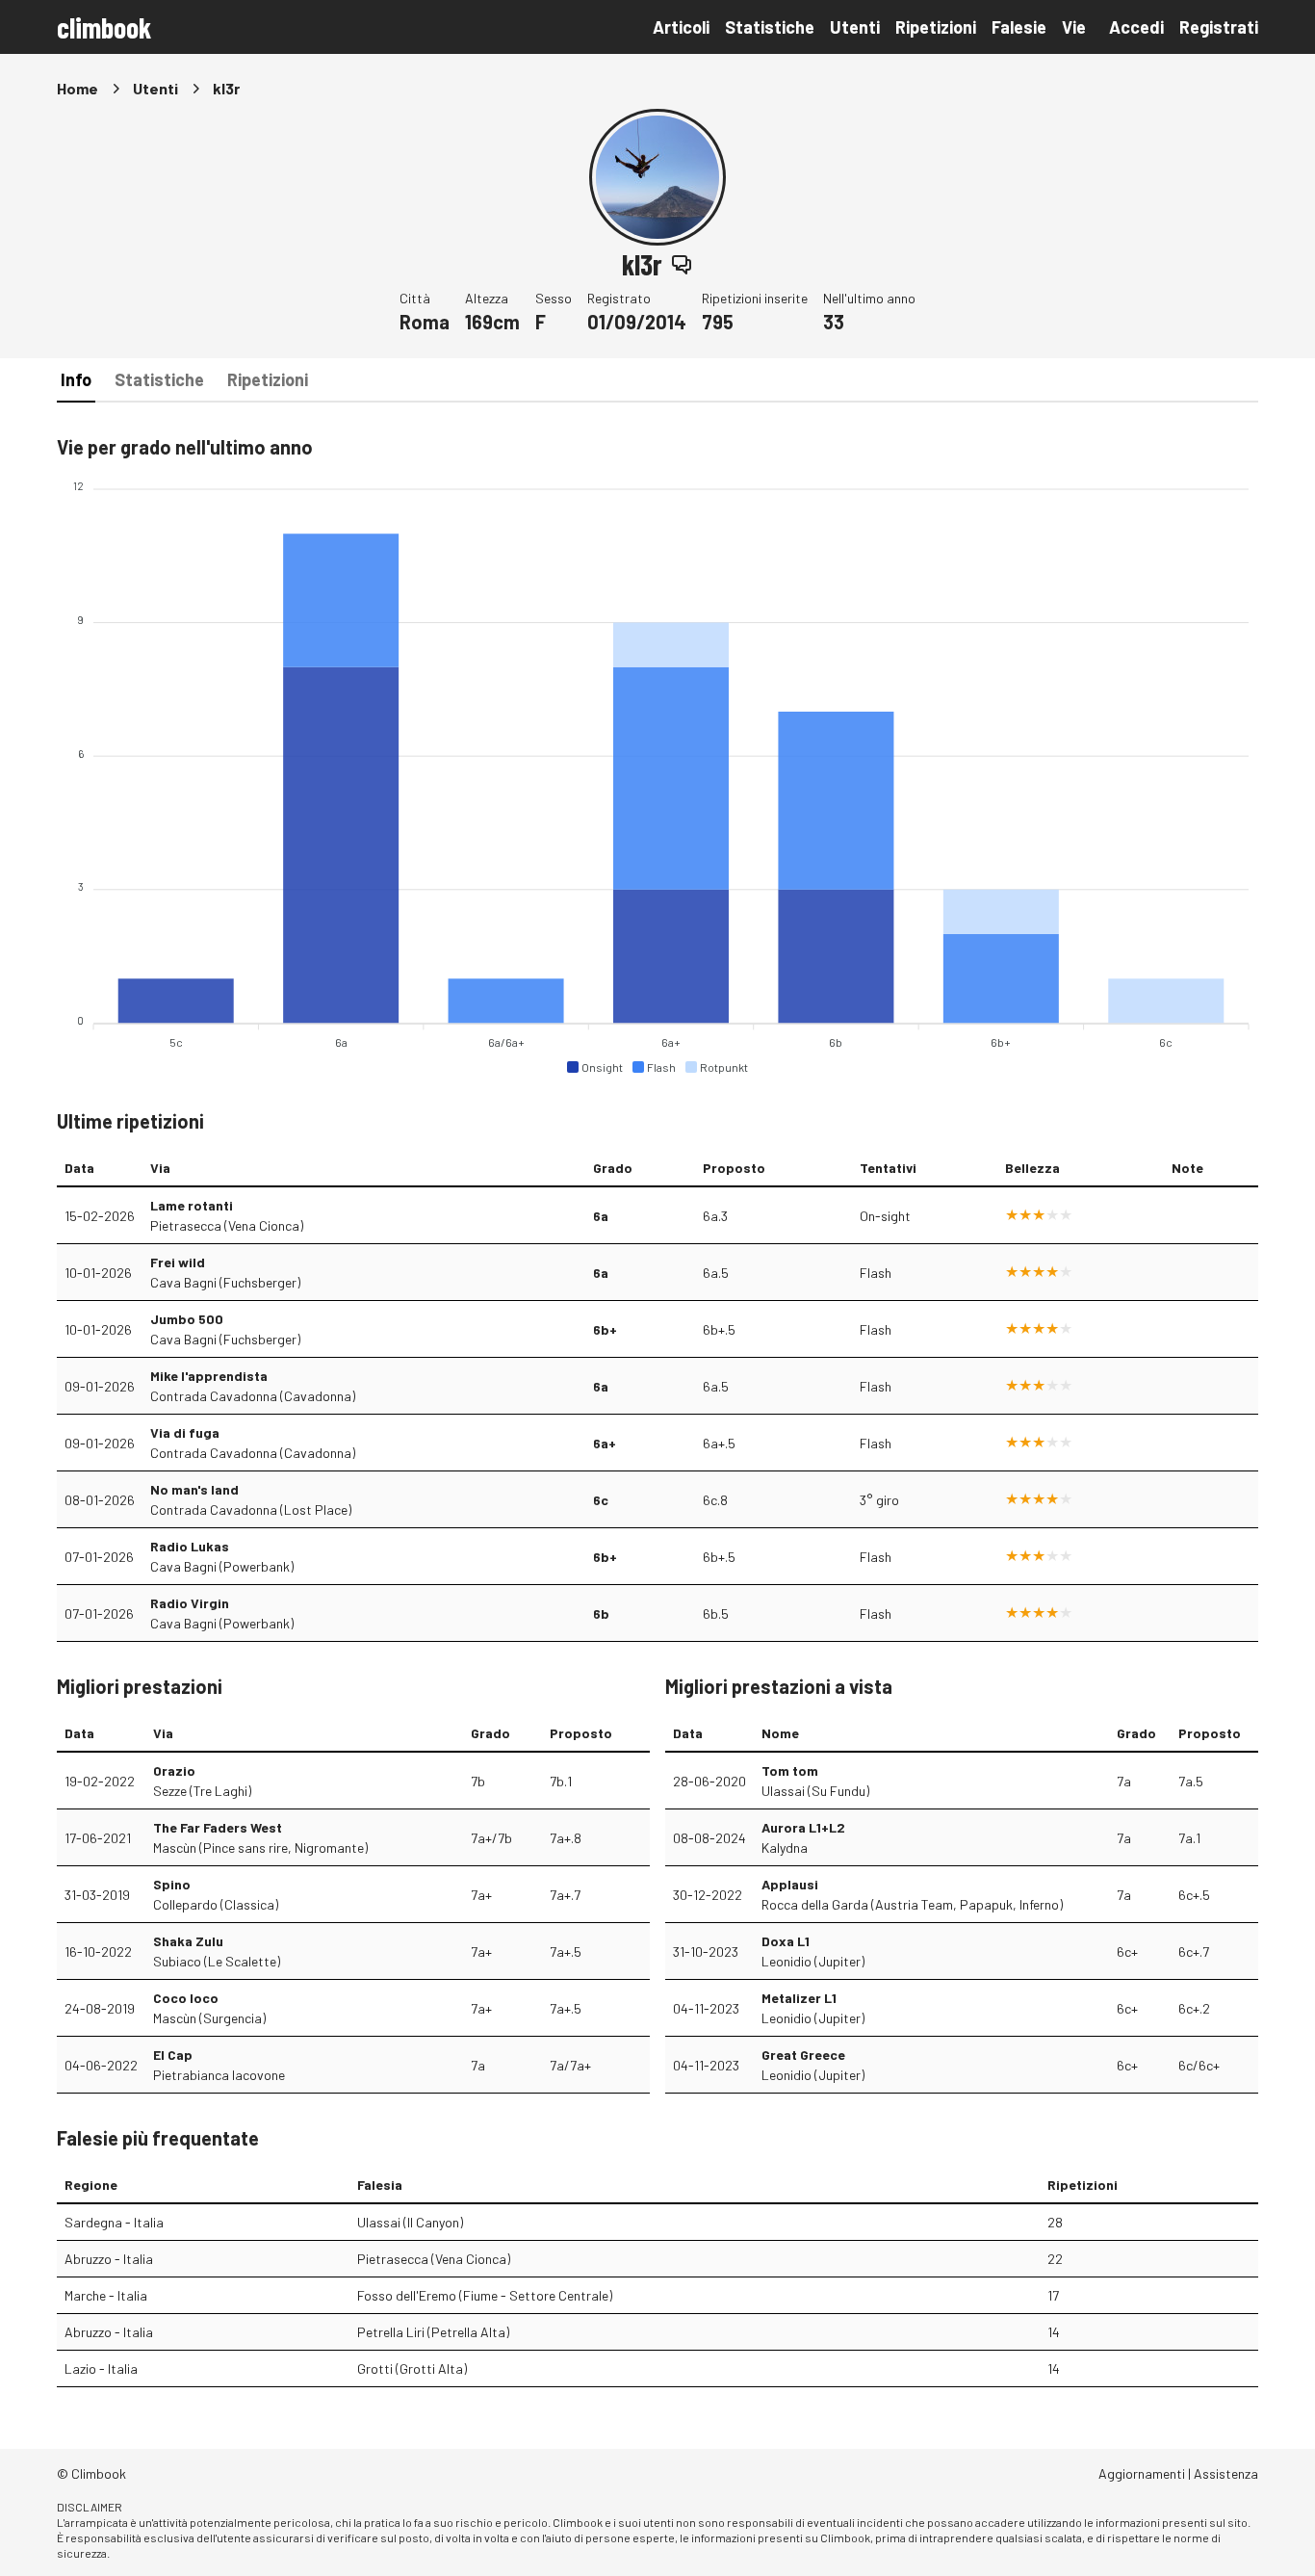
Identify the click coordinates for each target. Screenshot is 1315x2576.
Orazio (174, 1770)
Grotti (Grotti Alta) (412, 2368)
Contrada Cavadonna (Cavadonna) (253, 1396)
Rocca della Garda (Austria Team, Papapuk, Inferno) (912, 1904)
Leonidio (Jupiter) (813, 1961)
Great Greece (803, 2055)
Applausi (790, 1884)
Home (77, 88)
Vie (1074, 27)
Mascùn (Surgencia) (209, 2018)
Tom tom (790, 1770)
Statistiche (770, 27)
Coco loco (186, 1998)
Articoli (681, 27)
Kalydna (785, 1847)
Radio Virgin (190, 1603)
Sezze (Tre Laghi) (202, 1791)
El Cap (173, 2055)
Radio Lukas (190, 1546)
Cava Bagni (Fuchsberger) (225, 1282)
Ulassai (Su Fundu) (815, 1791)
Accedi (1136, 27)
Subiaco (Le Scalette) (217, 1961)
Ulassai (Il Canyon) (410, 2222)
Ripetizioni (936, 27)
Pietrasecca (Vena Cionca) (227, 1225)
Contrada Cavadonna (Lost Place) (251, 1509)
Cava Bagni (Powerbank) (222, 1566)
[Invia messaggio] (682, 264)
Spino (172, 1884)
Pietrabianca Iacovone (219, 2075)
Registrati (1219, 27)
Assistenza (1226, 2473)
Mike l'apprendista (209, 1376)
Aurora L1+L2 (803, 1827)
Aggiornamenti (1142, 2473)
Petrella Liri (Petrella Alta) (433, 2332)
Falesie (1019, 27)
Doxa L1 (786, 1941)
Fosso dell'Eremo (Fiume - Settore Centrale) (485, 2295)
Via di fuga (185, 1432)
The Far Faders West (218, 1827)
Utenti (855, 27)
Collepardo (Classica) (216, 1904)
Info (76, 379)
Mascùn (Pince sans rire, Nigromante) (260, 1847)
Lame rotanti (192, 1205)
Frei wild (178, 1262)
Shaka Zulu (188, 1941)
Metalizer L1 (799, 1998)
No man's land (194, 1489)
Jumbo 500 (187, 1319)
